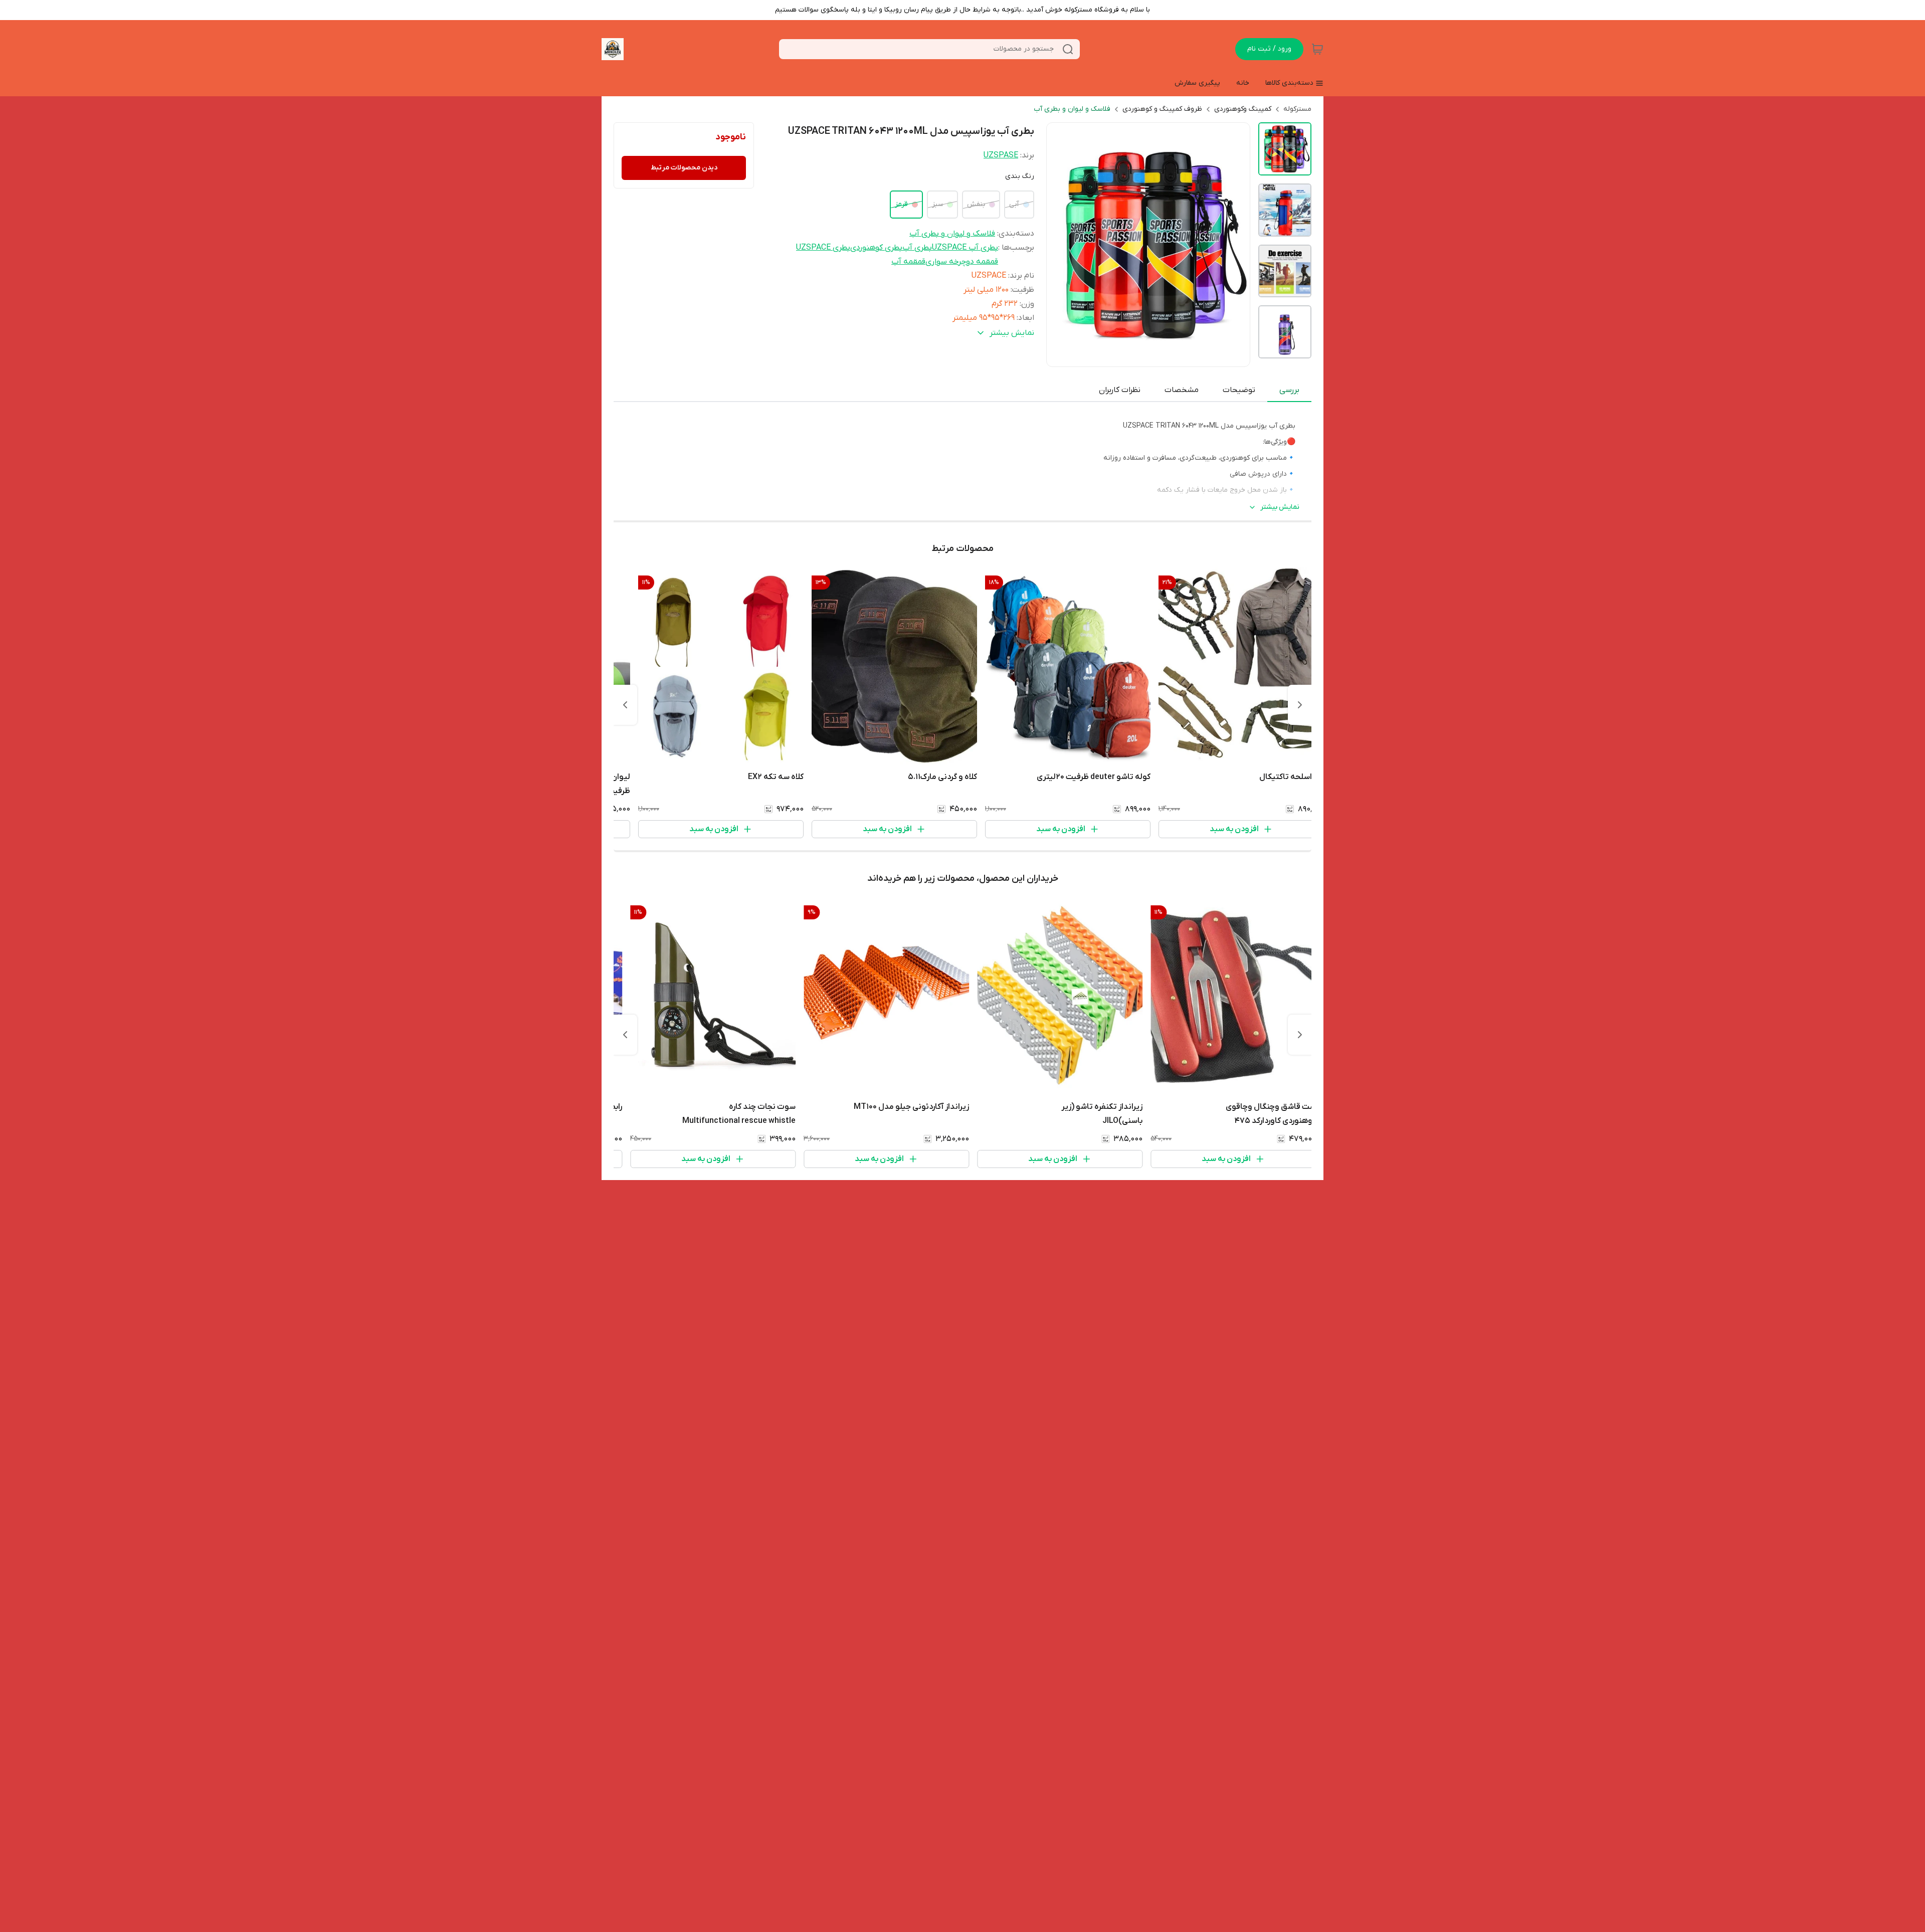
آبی (1014, 204)
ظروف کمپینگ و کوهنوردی (1162, 109)
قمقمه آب (908, 262)
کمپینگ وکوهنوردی (1243, 109)
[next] (625, 705)
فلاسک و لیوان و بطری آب (1072, 109)
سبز (937, 204)
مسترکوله (1297, 109)
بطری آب (917, 248)
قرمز (901, 204)
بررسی (1289, 390)
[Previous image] (1061, 245)
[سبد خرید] (1317, 49)
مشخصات (1182, 390)
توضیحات (1239, 390)
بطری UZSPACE (823, 248)
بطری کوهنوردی (876, 248)
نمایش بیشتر (1280, 507)
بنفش (976, 204)
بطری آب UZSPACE (965, 248)
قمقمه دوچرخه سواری (962, 262)
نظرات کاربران (1120, 390)
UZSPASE (1001, 155)
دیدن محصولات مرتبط (684, 168)
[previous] (1300, 705)
